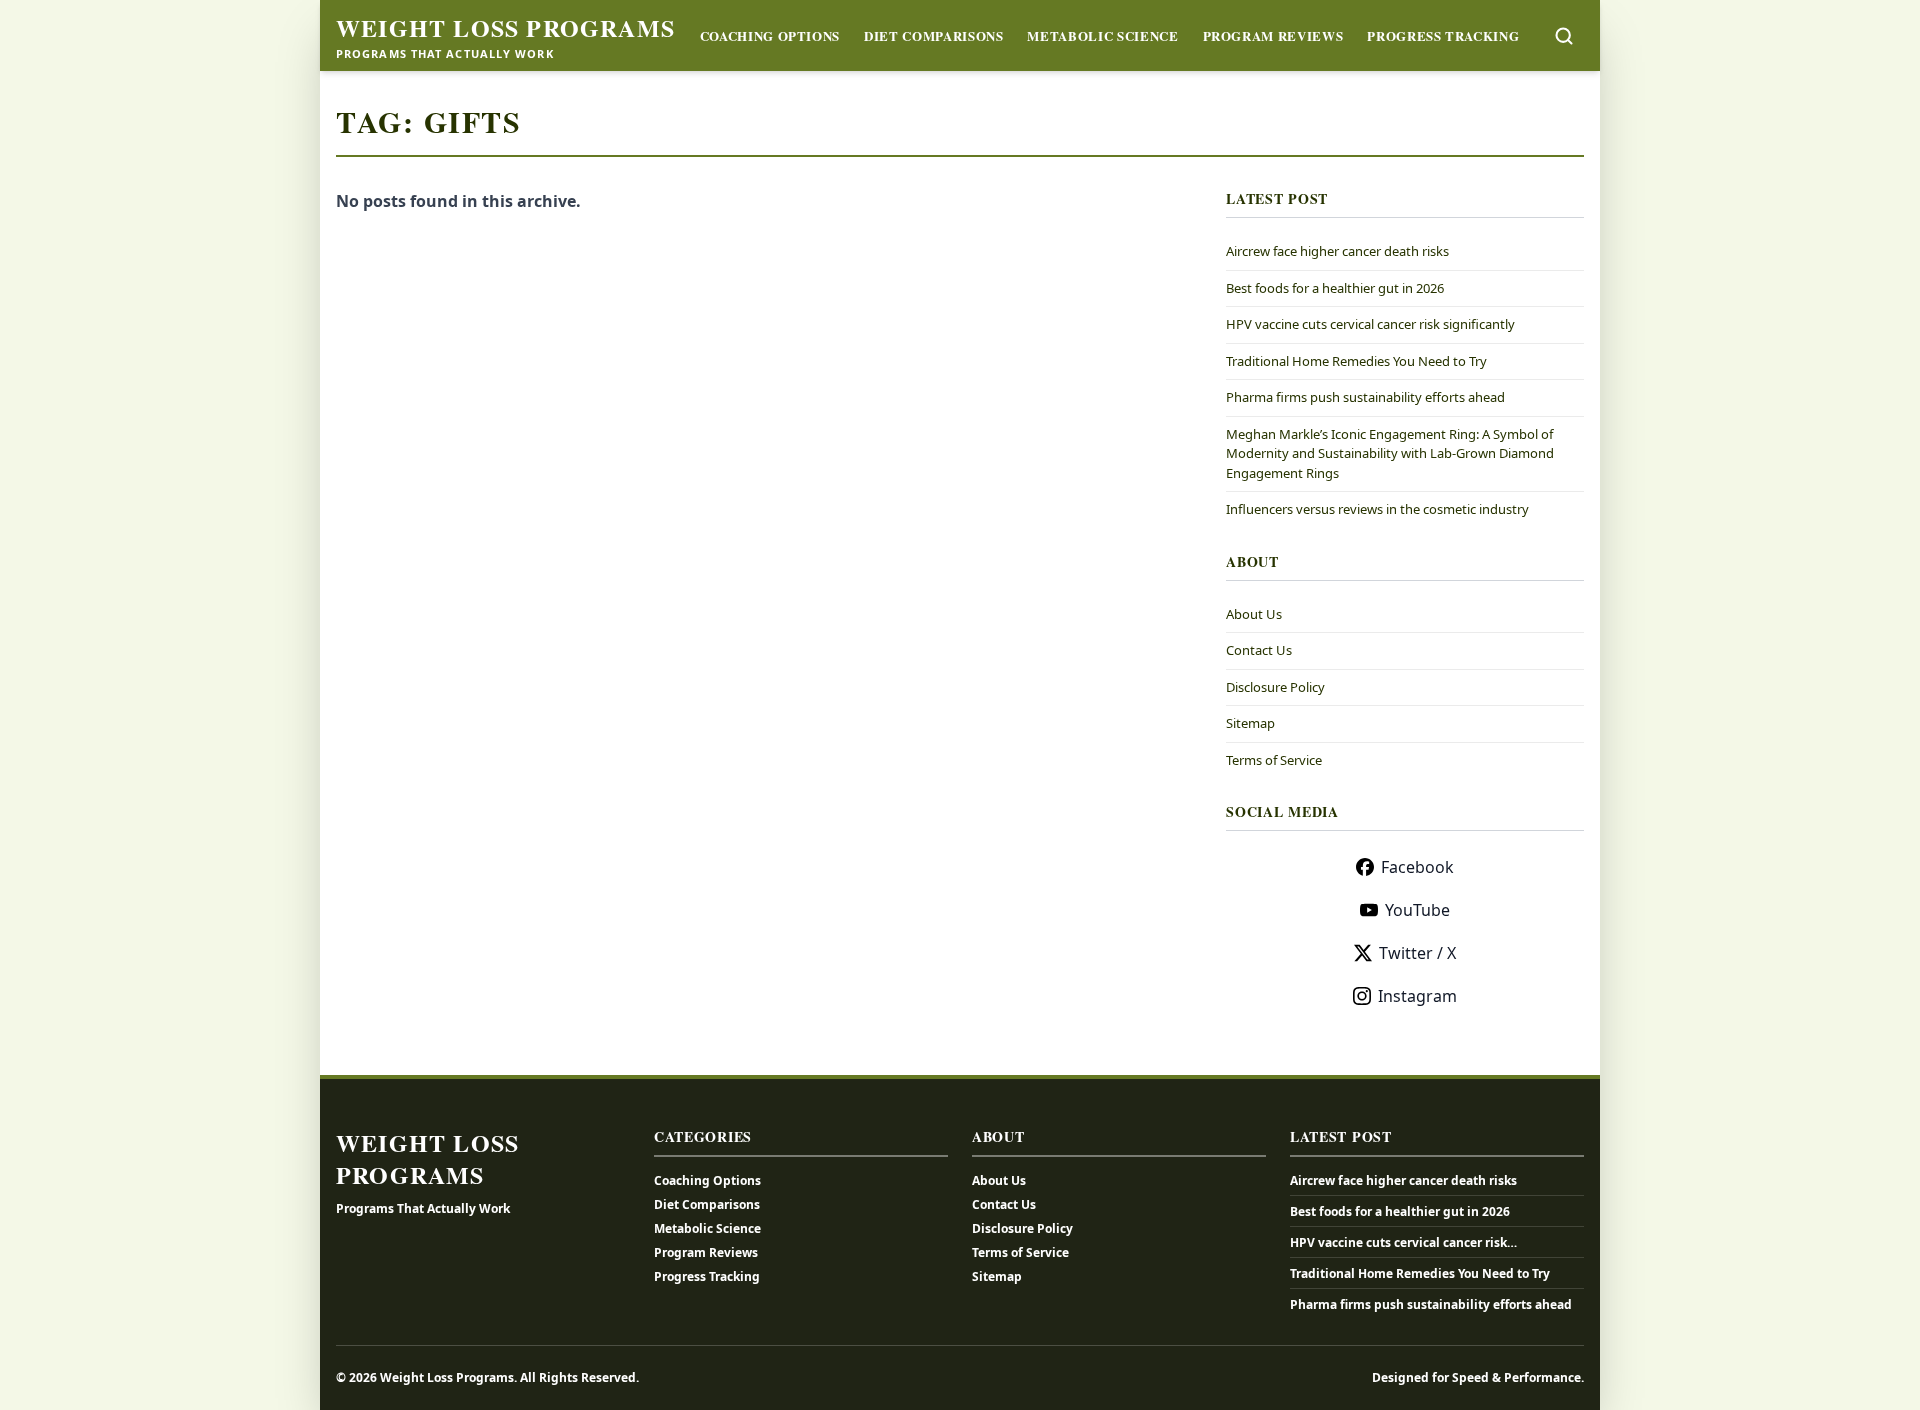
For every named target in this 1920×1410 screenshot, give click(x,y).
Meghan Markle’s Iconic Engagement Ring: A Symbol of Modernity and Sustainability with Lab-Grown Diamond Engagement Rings (1390, 453)
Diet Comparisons (933, 35)
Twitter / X (1417, 953)
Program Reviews (1273, 35)
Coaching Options (770, 35)
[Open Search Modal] (1564, 36)
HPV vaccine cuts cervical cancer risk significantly (1370, 324)
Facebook (1417, 867)
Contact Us (1259, 650)
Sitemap (1250, 723)
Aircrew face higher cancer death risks (1337, 251)
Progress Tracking (1443, 35)
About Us (1254, 614)
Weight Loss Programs (505, 28)
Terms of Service (1274, 760)
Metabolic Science (1102, 35)
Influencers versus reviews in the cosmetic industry (1377, 509)
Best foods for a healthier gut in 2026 (1335, 288)
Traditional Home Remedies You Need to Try (1356, 361)
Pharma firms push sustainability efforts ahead (1365, 397)
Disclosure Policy (1275, 687)
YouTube (1417, 910)
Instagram (1417, 996)
